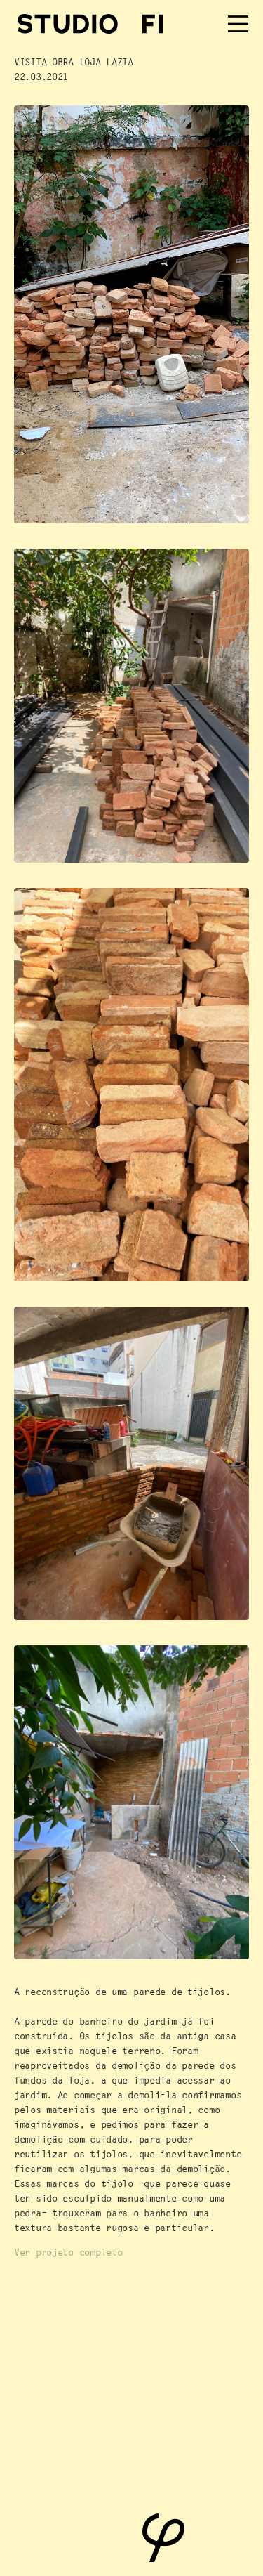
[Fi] (153, 24)
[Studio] (68, 24)
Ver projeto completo (68, 2252)
